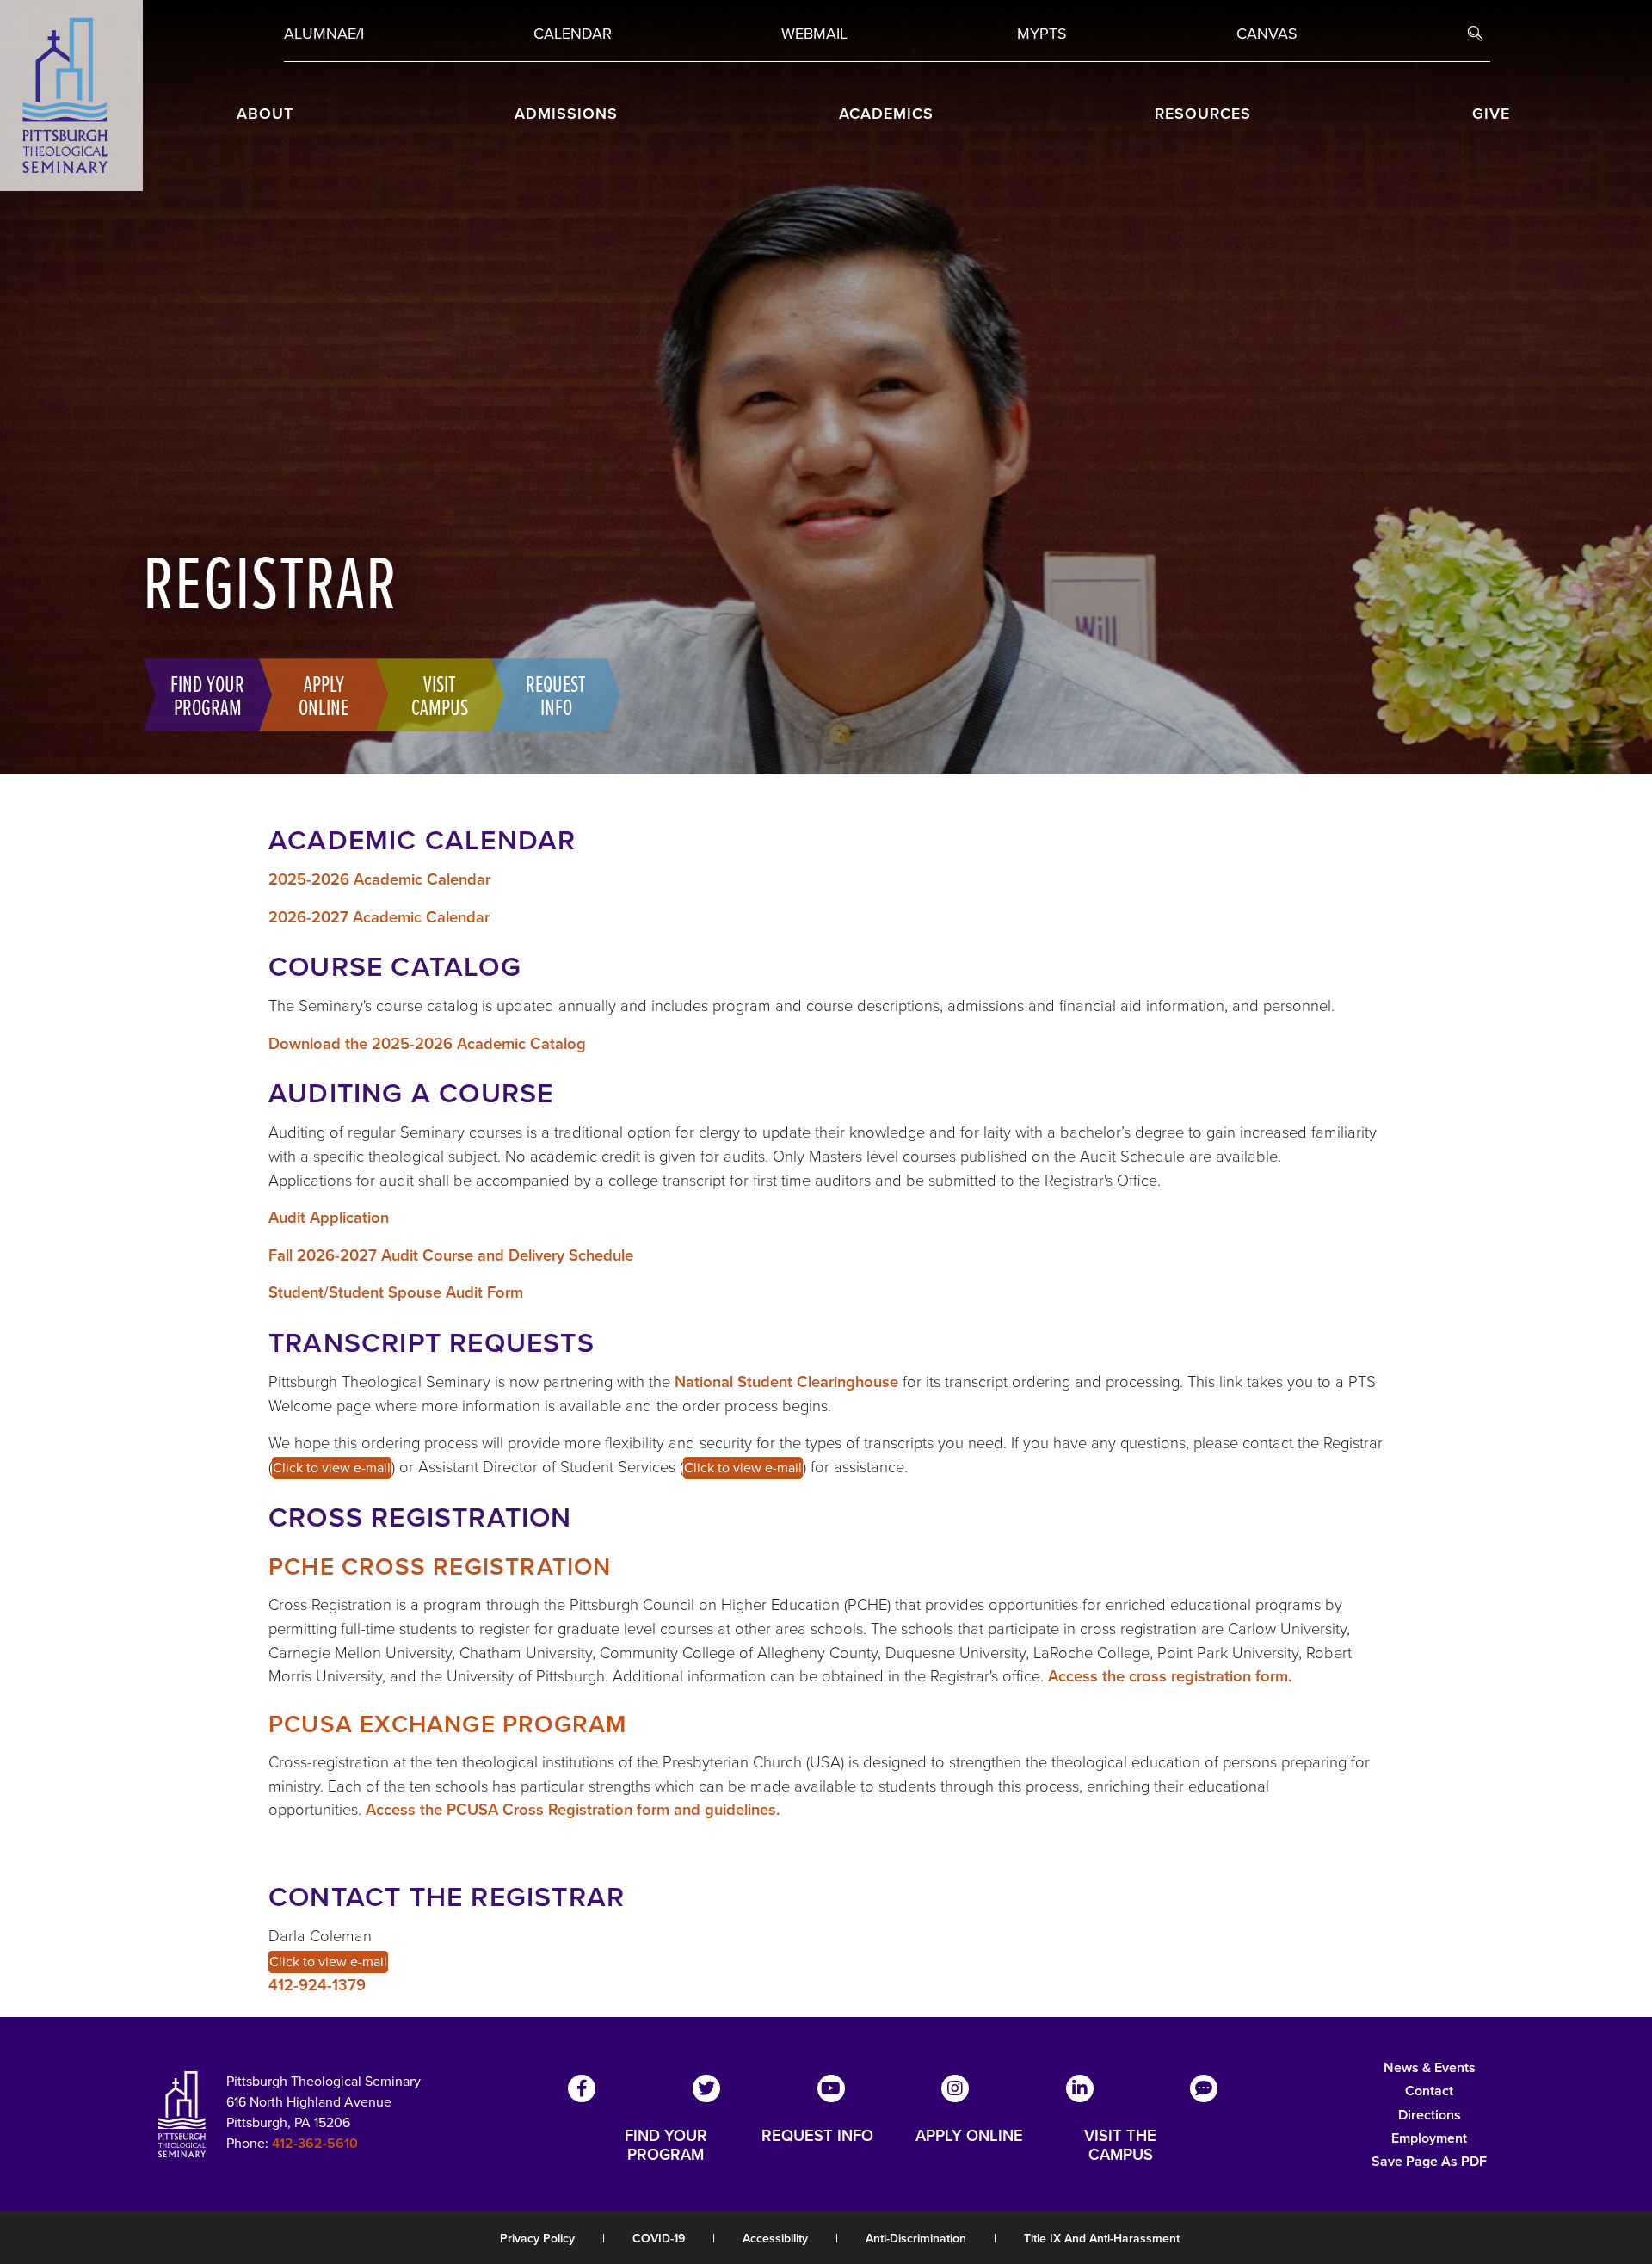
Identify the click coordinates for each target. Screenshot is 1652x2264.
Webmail (814, 34)
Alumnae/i (324, 34)
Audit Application (329, 1217)
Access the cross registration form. (1170, 1676)
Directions (1430, 2115)
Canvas (1267, 34)
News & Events (1430, 2067)
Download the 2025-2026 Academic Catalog (427, 1043)
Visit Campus (440, 694)
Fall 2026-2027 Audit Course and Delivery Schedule (451, 1255)
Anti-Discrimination (916, 2239)
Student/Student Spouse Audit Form (396, 1292)
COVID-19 (659, 2239)
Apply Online (324, 694)
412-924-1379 (317, 1985)
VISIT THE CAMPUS (1120, 2145)
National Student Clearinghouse (786, 1382)
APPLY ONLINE (969, 2137)
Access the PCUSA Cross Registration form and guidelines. (573, 1809)
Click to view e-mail (332, 1468)
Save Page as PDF (1429, 2161)
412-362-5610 (315, 2143)
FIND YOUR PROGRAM (666, 2145)
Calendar (573, 34)
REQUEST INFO (817, 2137)
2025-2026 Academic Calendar (379, 879)
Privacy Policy (537, 2239)
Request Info (556, 694)
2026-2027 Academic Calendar (379, 917)
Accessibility (775, 2239)
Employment (1429, 2138)
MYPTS (1042, 34)
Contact (1429, 2091)
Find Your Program (207, 694)
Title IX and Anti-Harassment (1102, 2239)
